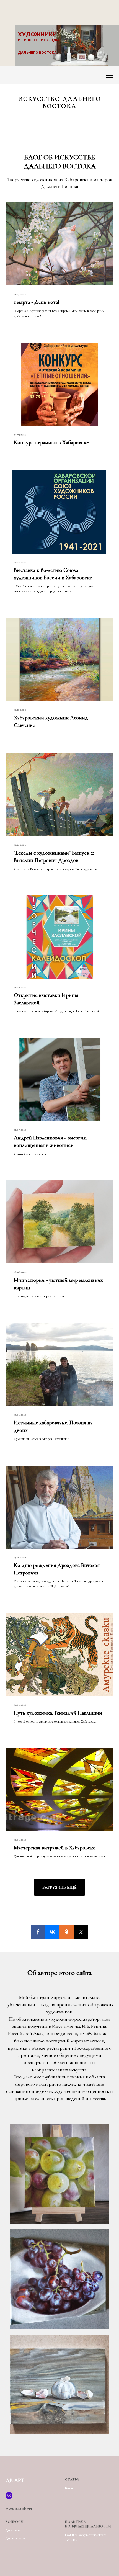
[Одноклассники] (67, 1932)
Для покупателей (16, 2538)
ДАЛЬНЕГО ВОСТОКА (37, 52)
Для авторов (13, 2530)
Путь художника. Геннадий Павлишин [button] (58, 1713)
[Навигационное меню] (110, 75)
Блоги (69, 2488)
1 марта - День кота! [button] (37, 302)
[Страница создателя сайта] (9, 2496)
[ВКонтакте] (52, 1932)
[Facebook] (38, 1932)
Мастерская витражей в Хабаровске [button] (55, 1848)
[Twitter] (81, 1932)
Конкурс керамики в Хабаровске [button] (51, 442)
